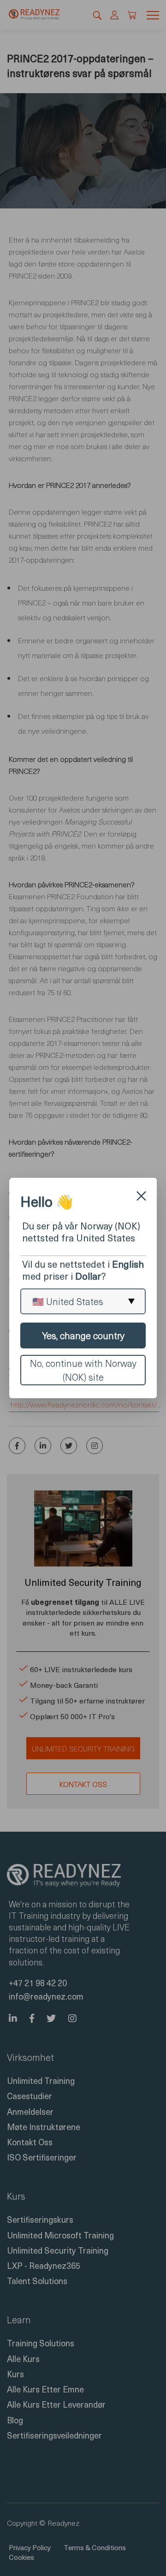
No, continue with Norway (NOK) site (83, 1370)
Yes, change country (83, 1335)
